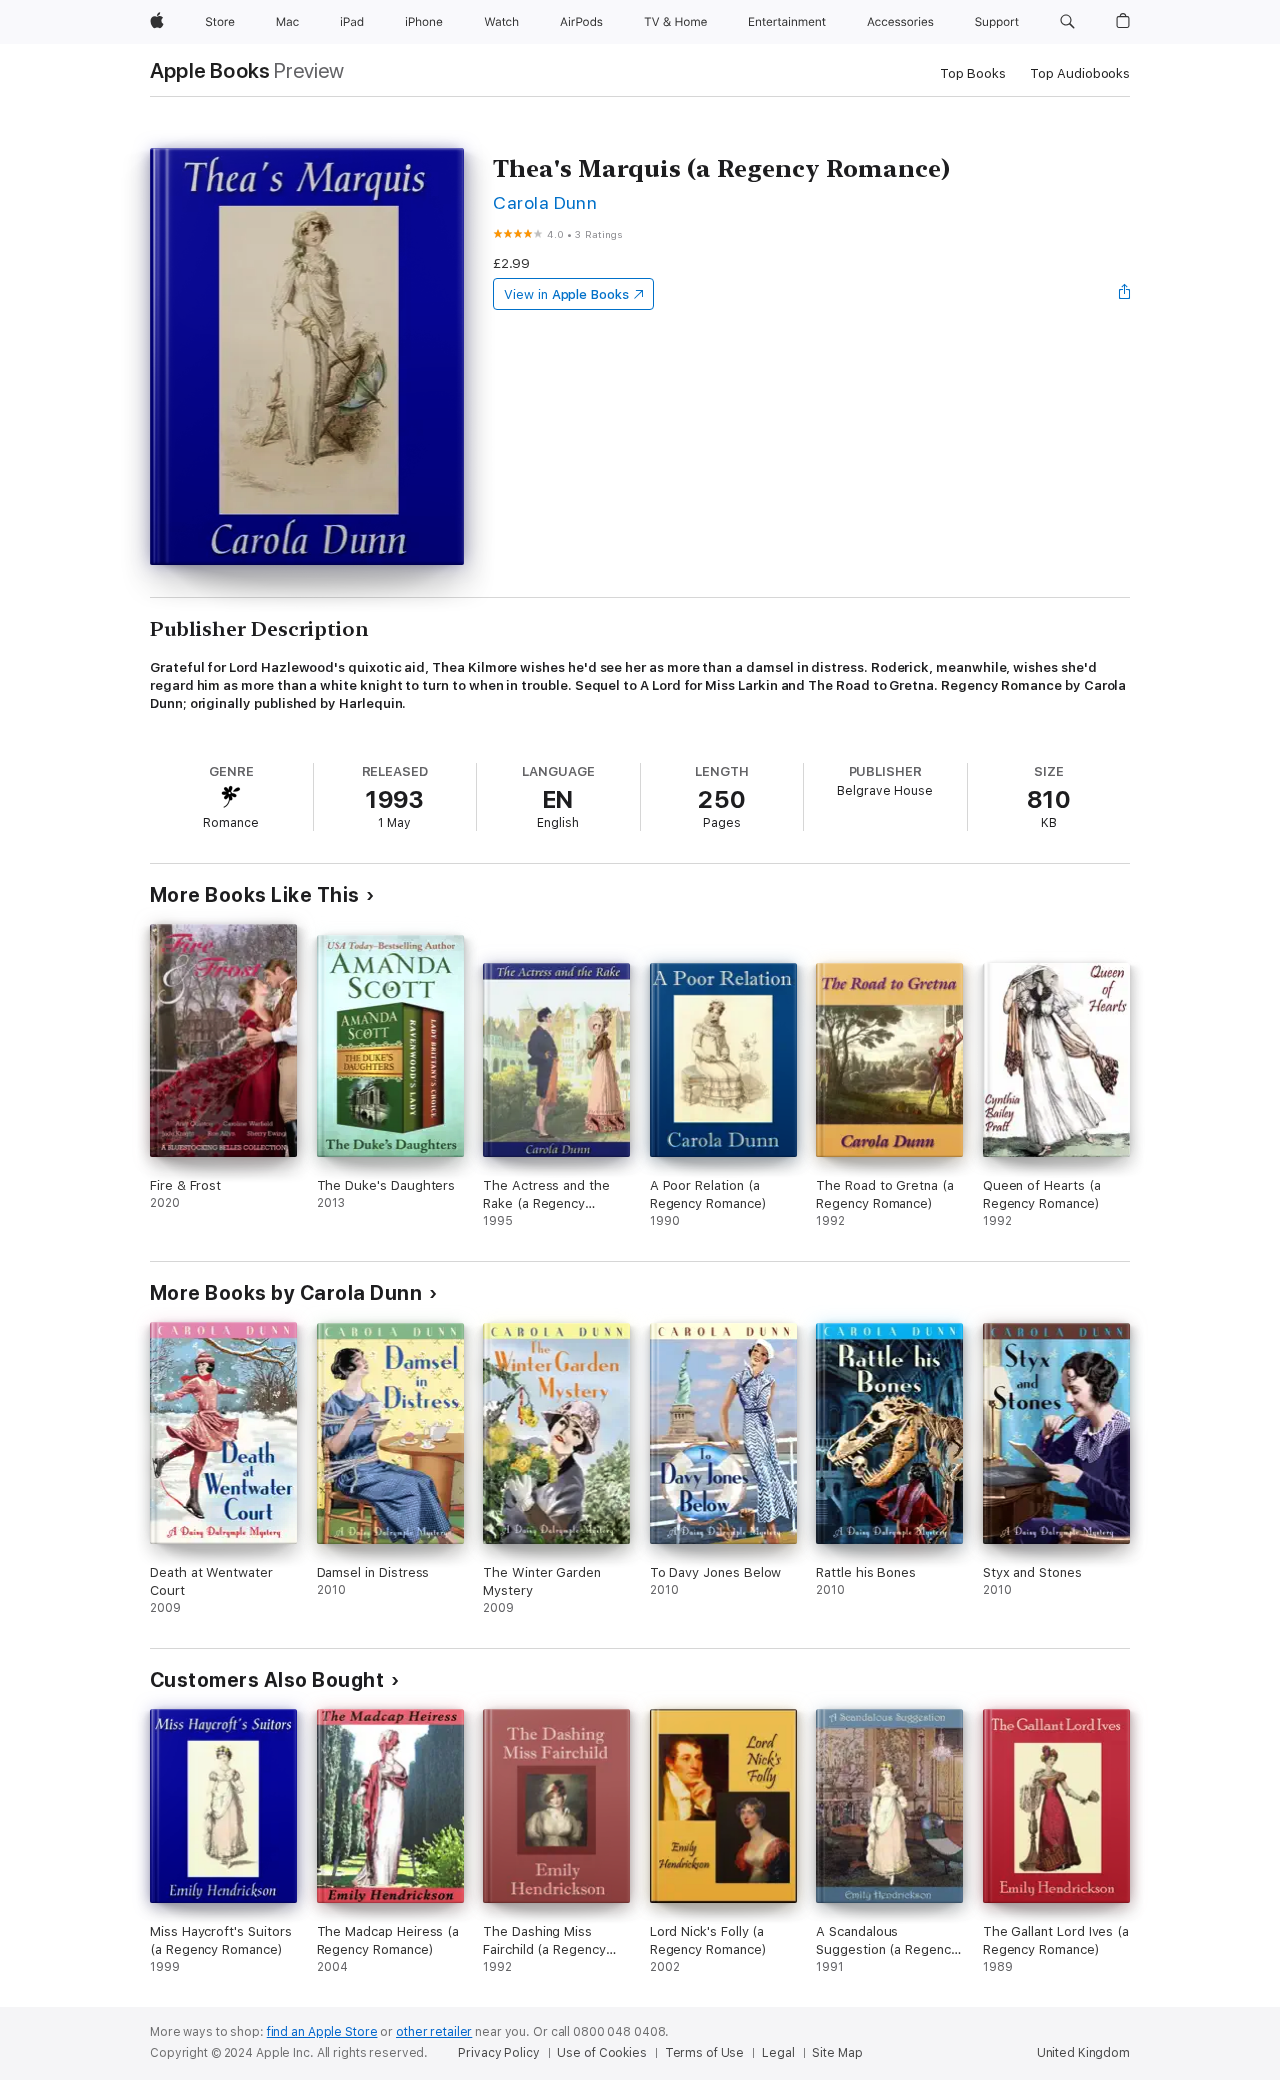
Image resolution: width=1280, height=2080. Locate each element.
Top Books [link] (973, 73)
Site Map (837, 2053)
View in (566, 294)
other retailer (434, 2032)
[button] (1067, 22)
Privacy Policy (498, 2053)
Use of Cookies (601, 2053)
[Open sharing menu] (1125, 294)
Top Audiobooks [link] (1080, 73)
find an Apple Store (322, 2032)
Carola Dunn (545, 202)
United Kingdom (1083, 2053)
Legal (778, 2053)
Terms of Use (705, 2053)
